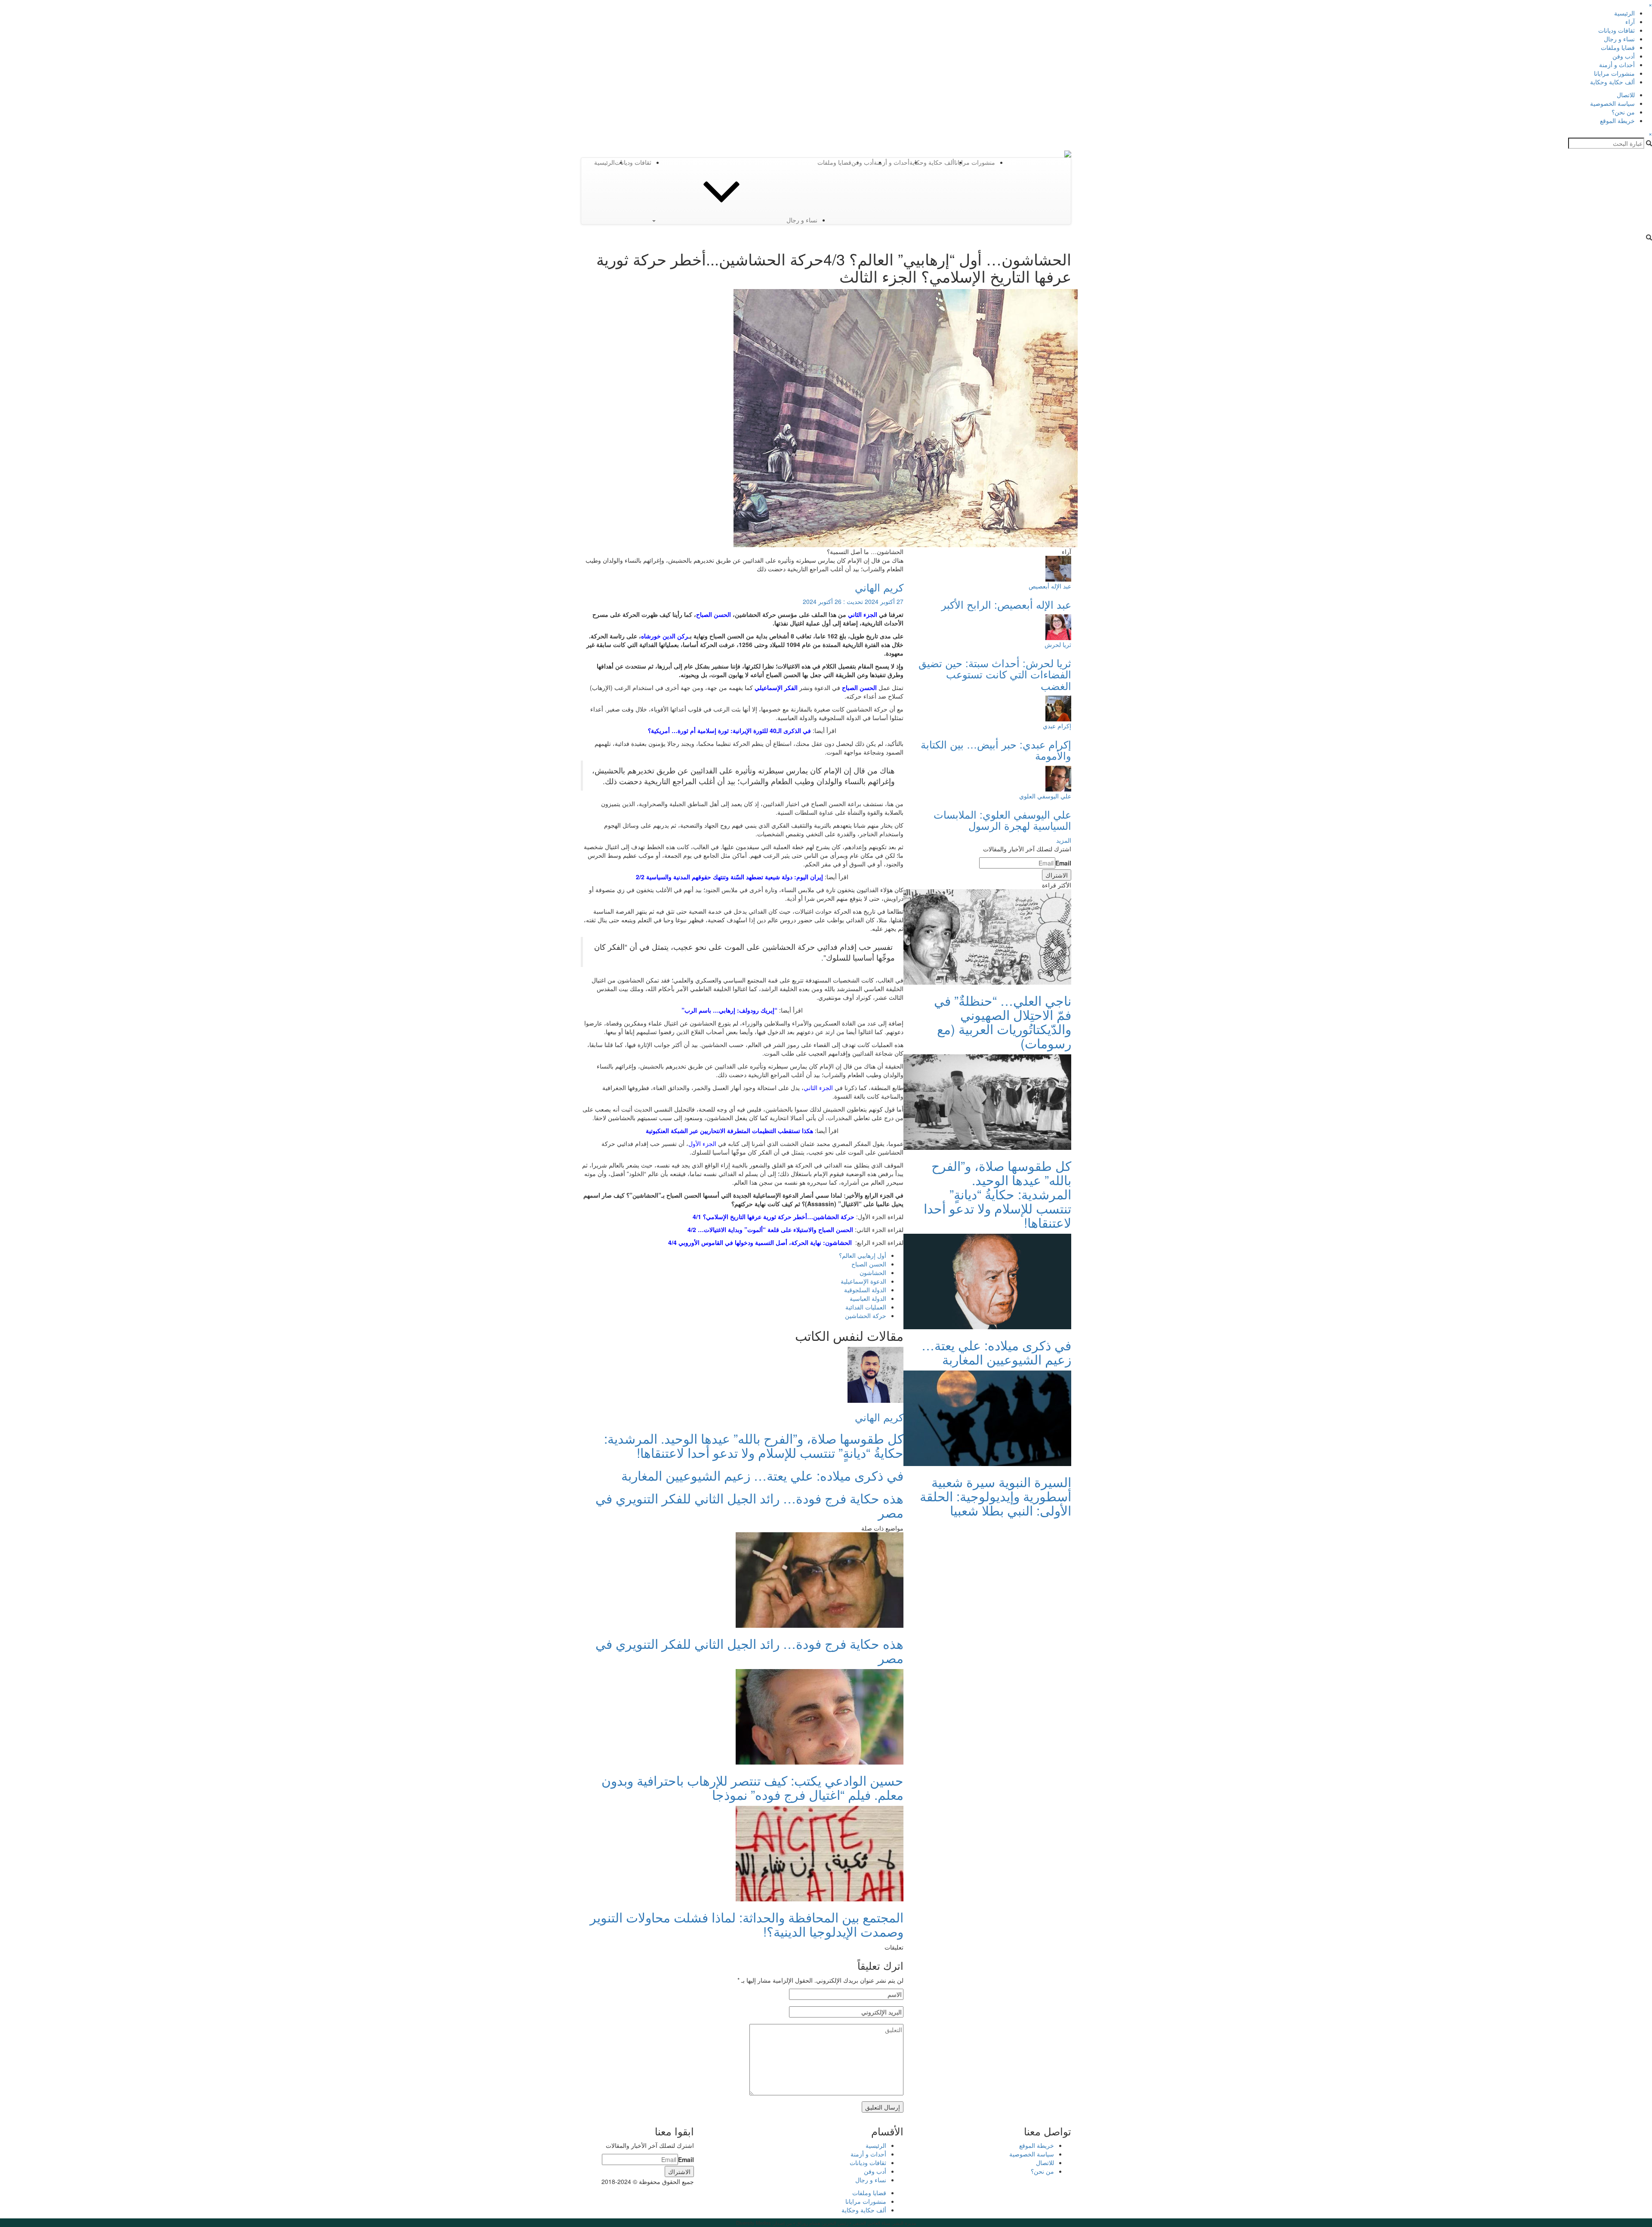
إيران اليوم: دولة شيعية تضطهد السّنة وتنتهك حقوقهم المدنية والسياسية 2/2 (729, 877)
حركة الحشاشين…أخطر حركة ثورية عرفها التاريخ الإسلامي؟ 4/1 (774, 1217)
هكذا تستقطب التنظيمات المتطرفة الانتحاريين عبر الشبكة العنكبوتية (729, 1130)
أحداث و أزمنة (1617, 65)
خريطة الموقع (1617, 120)
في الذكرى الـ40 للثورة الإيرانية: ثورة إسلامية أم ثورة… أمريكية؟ (729, 730)
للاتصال (1626, 95)
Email (1063, 863)
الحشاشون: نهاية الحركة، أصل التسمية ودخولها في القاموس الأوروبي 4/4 (760, 1242)
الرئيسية (1624, 13)
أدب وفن (1624, 56)
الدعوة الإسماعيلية (863, 1281)
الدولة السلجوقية (865, 1290)
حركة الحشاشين (866, 1315)
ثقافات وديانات (1617, 30)
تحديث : (853, 601)
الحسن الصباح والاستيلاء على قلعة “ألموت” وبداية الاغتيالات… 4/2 (770, 1229)
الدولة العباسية (868, 1298)
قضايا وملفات (1618, 47)
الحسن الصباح (859, 687)
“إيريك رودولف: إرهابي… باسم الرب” (729, 1010)
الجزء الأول (702, 1143)
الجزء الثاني (863, 614)
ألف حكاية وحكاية (1612, 82)
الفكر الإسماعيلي (776, 687)
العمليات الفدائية (866, 1307)
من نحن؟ (1623, 112)
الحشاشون (873, 1272)
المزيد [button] (1064, 840)
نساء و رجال (1619, 39)
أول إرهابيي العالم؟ (863, 1255)
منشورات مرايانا (1614, 73)
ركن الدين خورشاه (665, 636)
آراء (1630, 22)
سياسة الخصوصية (1612, 103)
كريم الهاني (879, 587)
